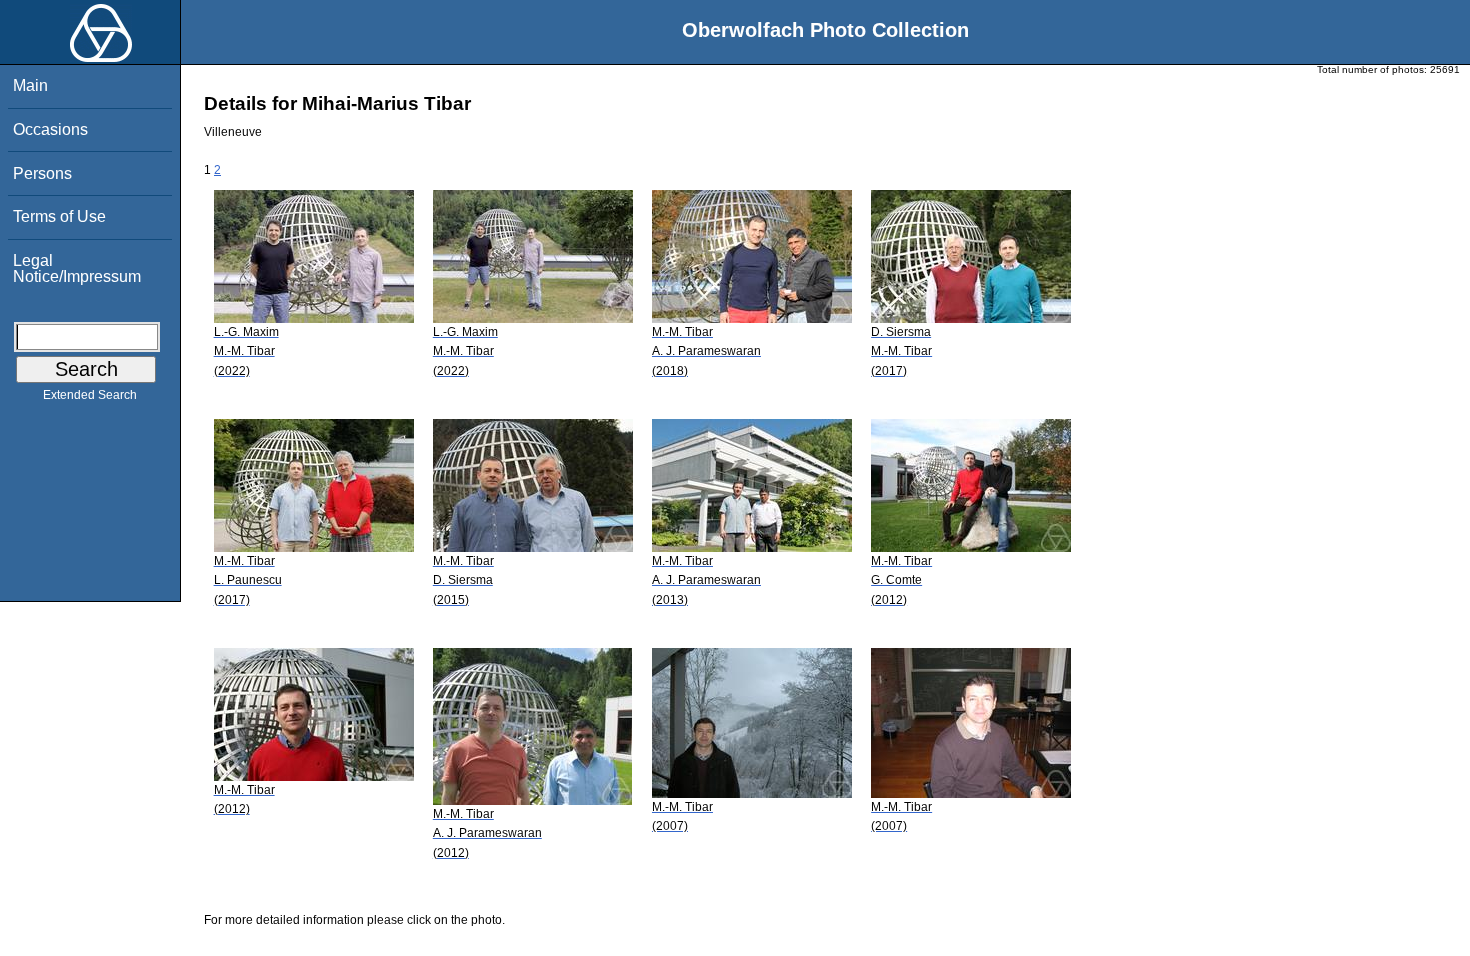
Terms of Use (59, 216)
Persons (42, 173)
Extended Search (90, 395)
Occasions (50, 129)
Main (30, 85)
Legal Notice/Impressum (77, 268)
